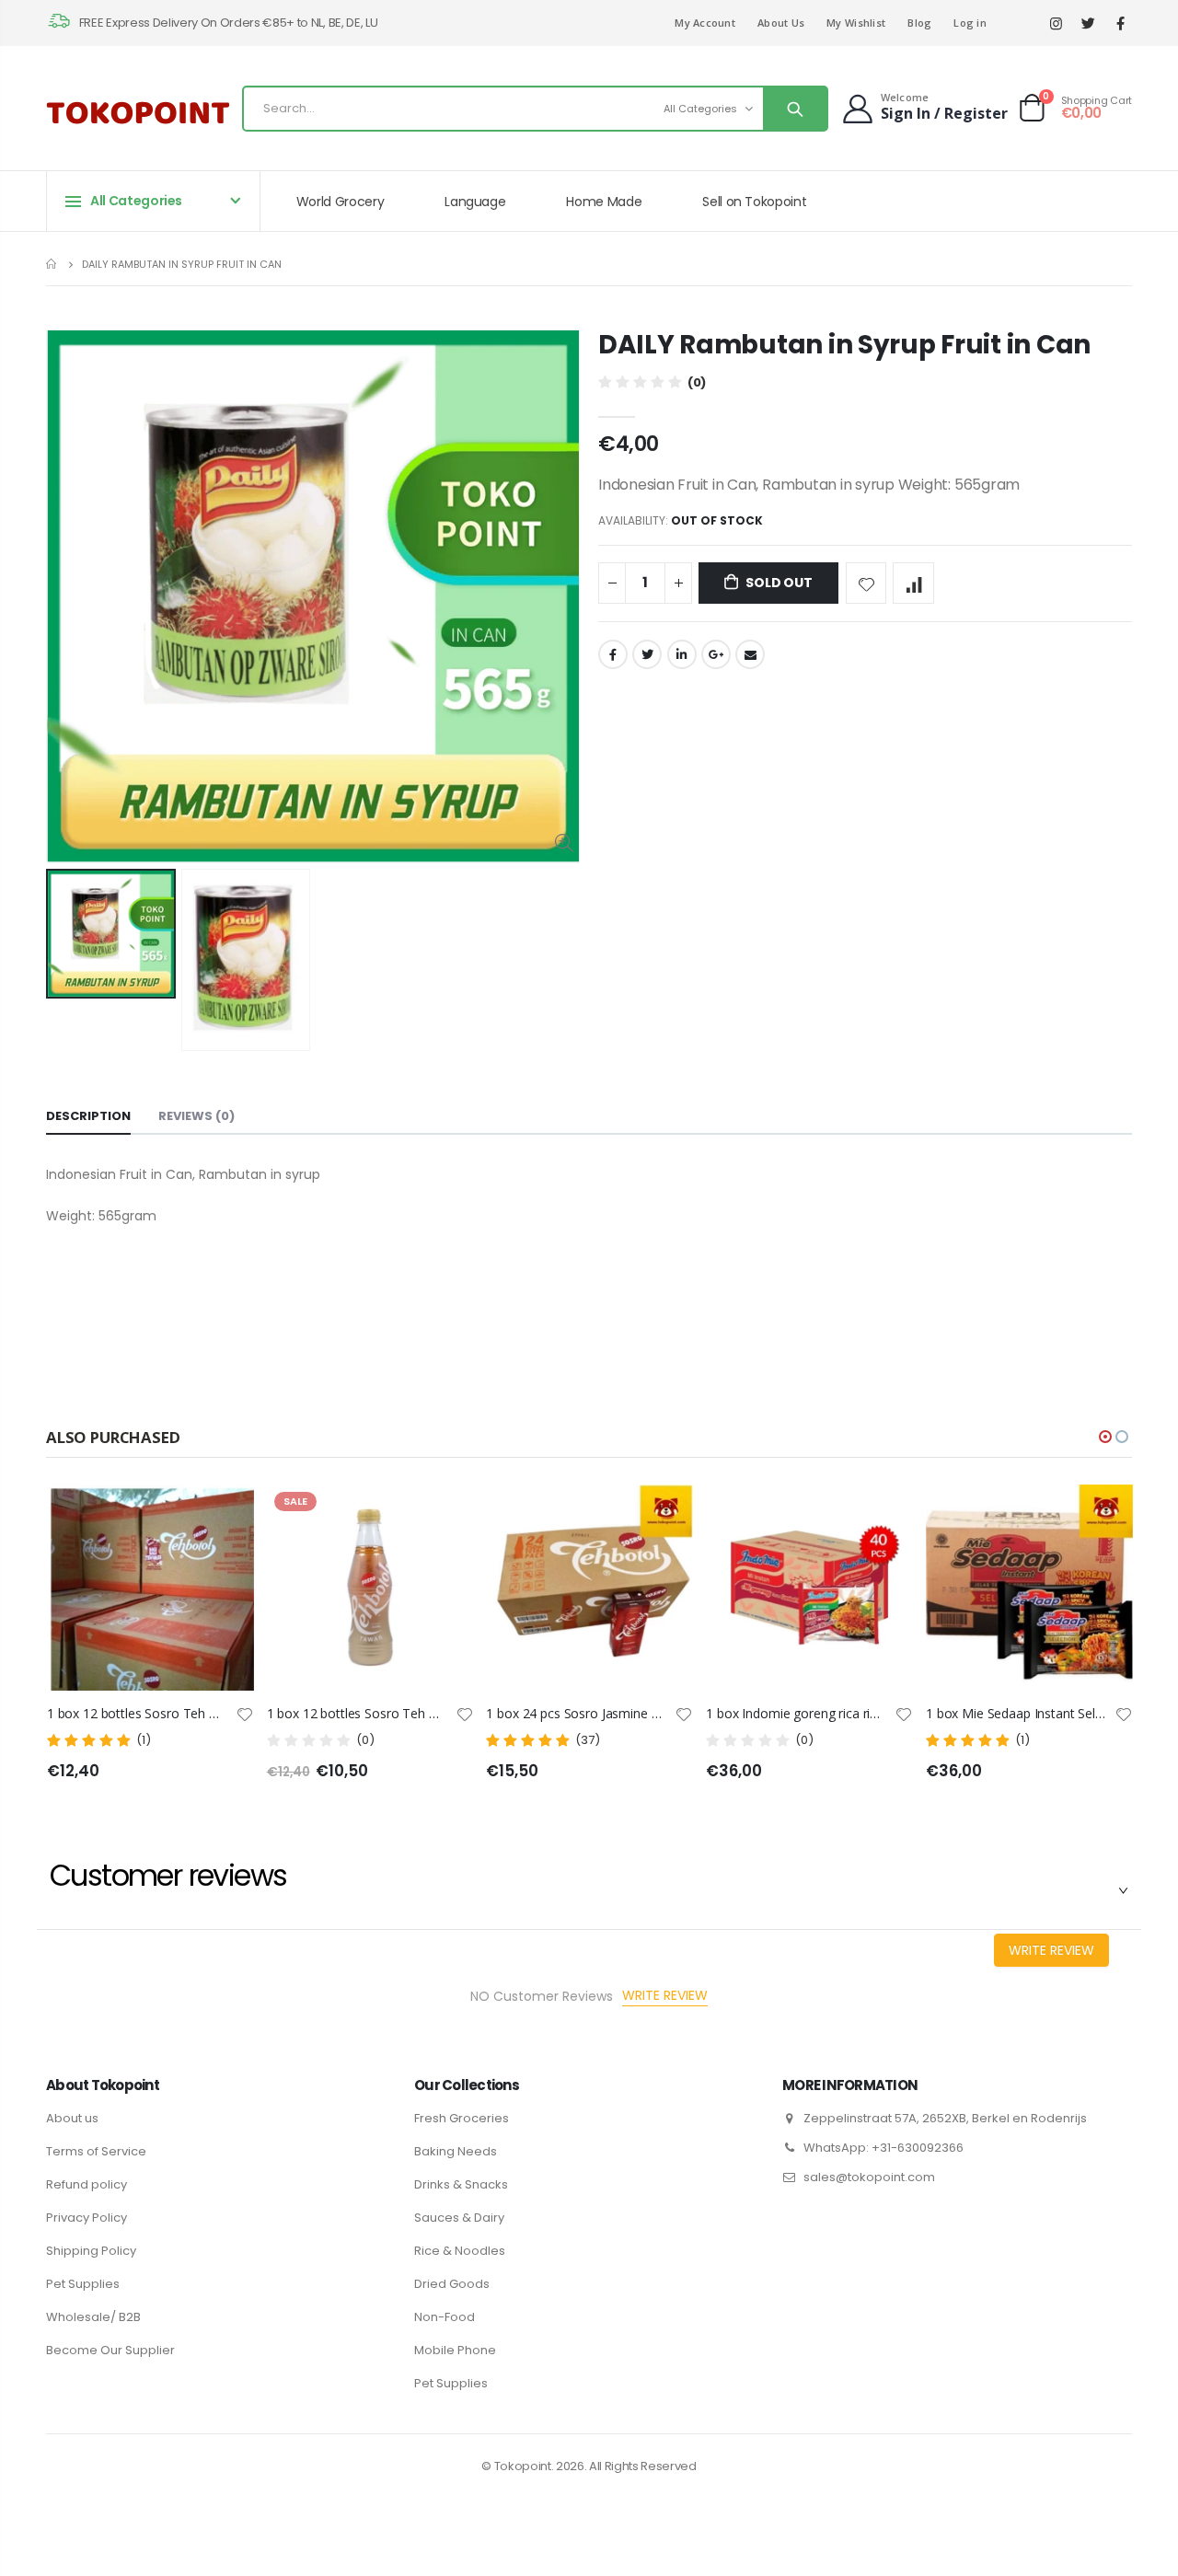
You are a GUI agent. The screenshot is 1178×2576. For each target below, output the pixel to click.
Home (53, 264)
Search (795, 109)
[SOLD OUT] (248, 1515)
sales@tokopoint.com (869, 2177)
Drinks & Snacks (461, 2184)
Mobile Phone (455, 2350)
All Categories (700, 109)
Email (750, 654)
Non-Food (445, 2317)
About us (72, 2118)
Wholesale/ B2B (93, 2317)
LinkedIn (682, 654)
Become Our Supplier (110, 2350)
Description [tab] (88, 1116)
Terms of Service (96, 2151)
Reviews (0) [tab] (196, 1116)
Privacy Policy (87, 2218)
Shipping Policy (91, 2251)
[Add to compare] (913, 583)
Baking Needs (456, 2151)
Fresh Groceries (462, 2118)
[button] (1105, 1437)
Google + (716, 654)
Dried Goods (452, 2284)
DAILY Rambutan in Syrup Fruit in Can (844, 345)
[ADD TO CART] (687, 1515)
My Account (705, 23)
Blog (919, 23)
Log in (970, 23)
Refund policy (87, 2184)
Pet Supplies (83, 2284)
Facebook (613, 654)
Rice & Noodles (460, 2251)
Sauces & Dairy (459, 2218)
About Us (781, 23)
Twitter (647, 654)
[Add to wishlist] (866, 583)
